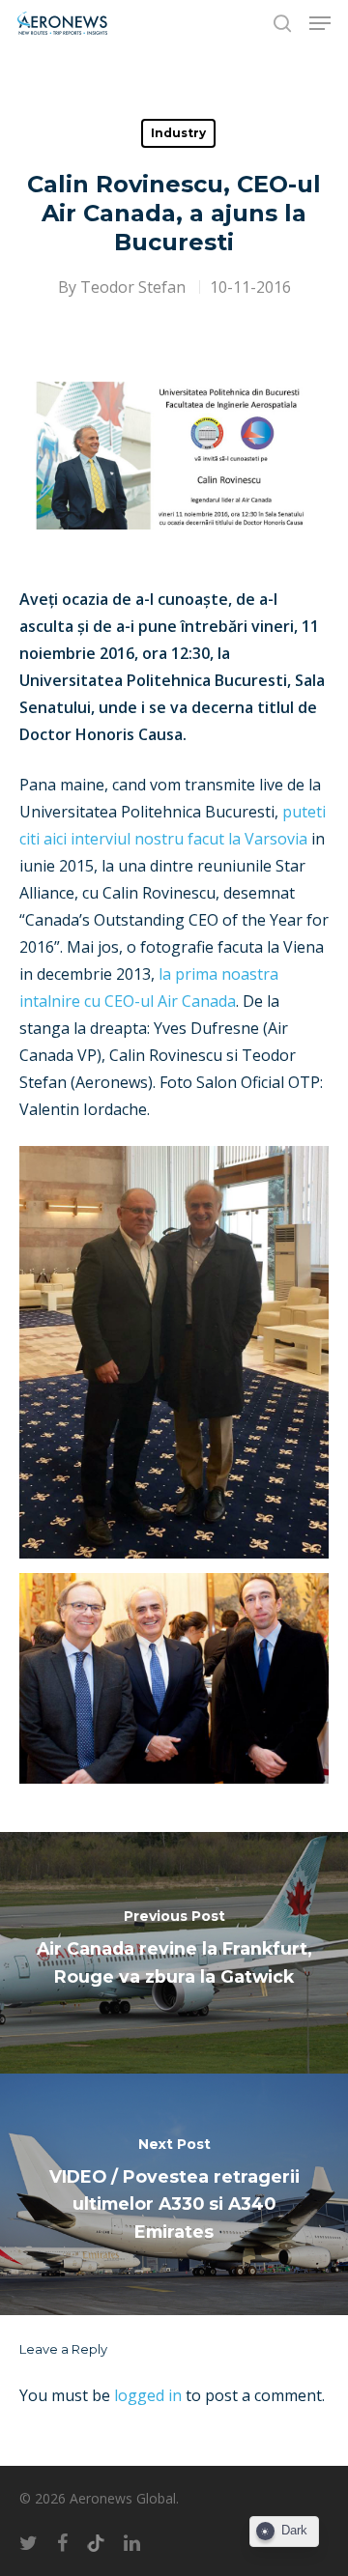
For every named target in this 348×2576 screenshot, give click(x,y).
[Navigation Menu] (320, 23)
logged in (148, 2395)
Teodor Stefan (133, 287)
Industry (178, 133)
